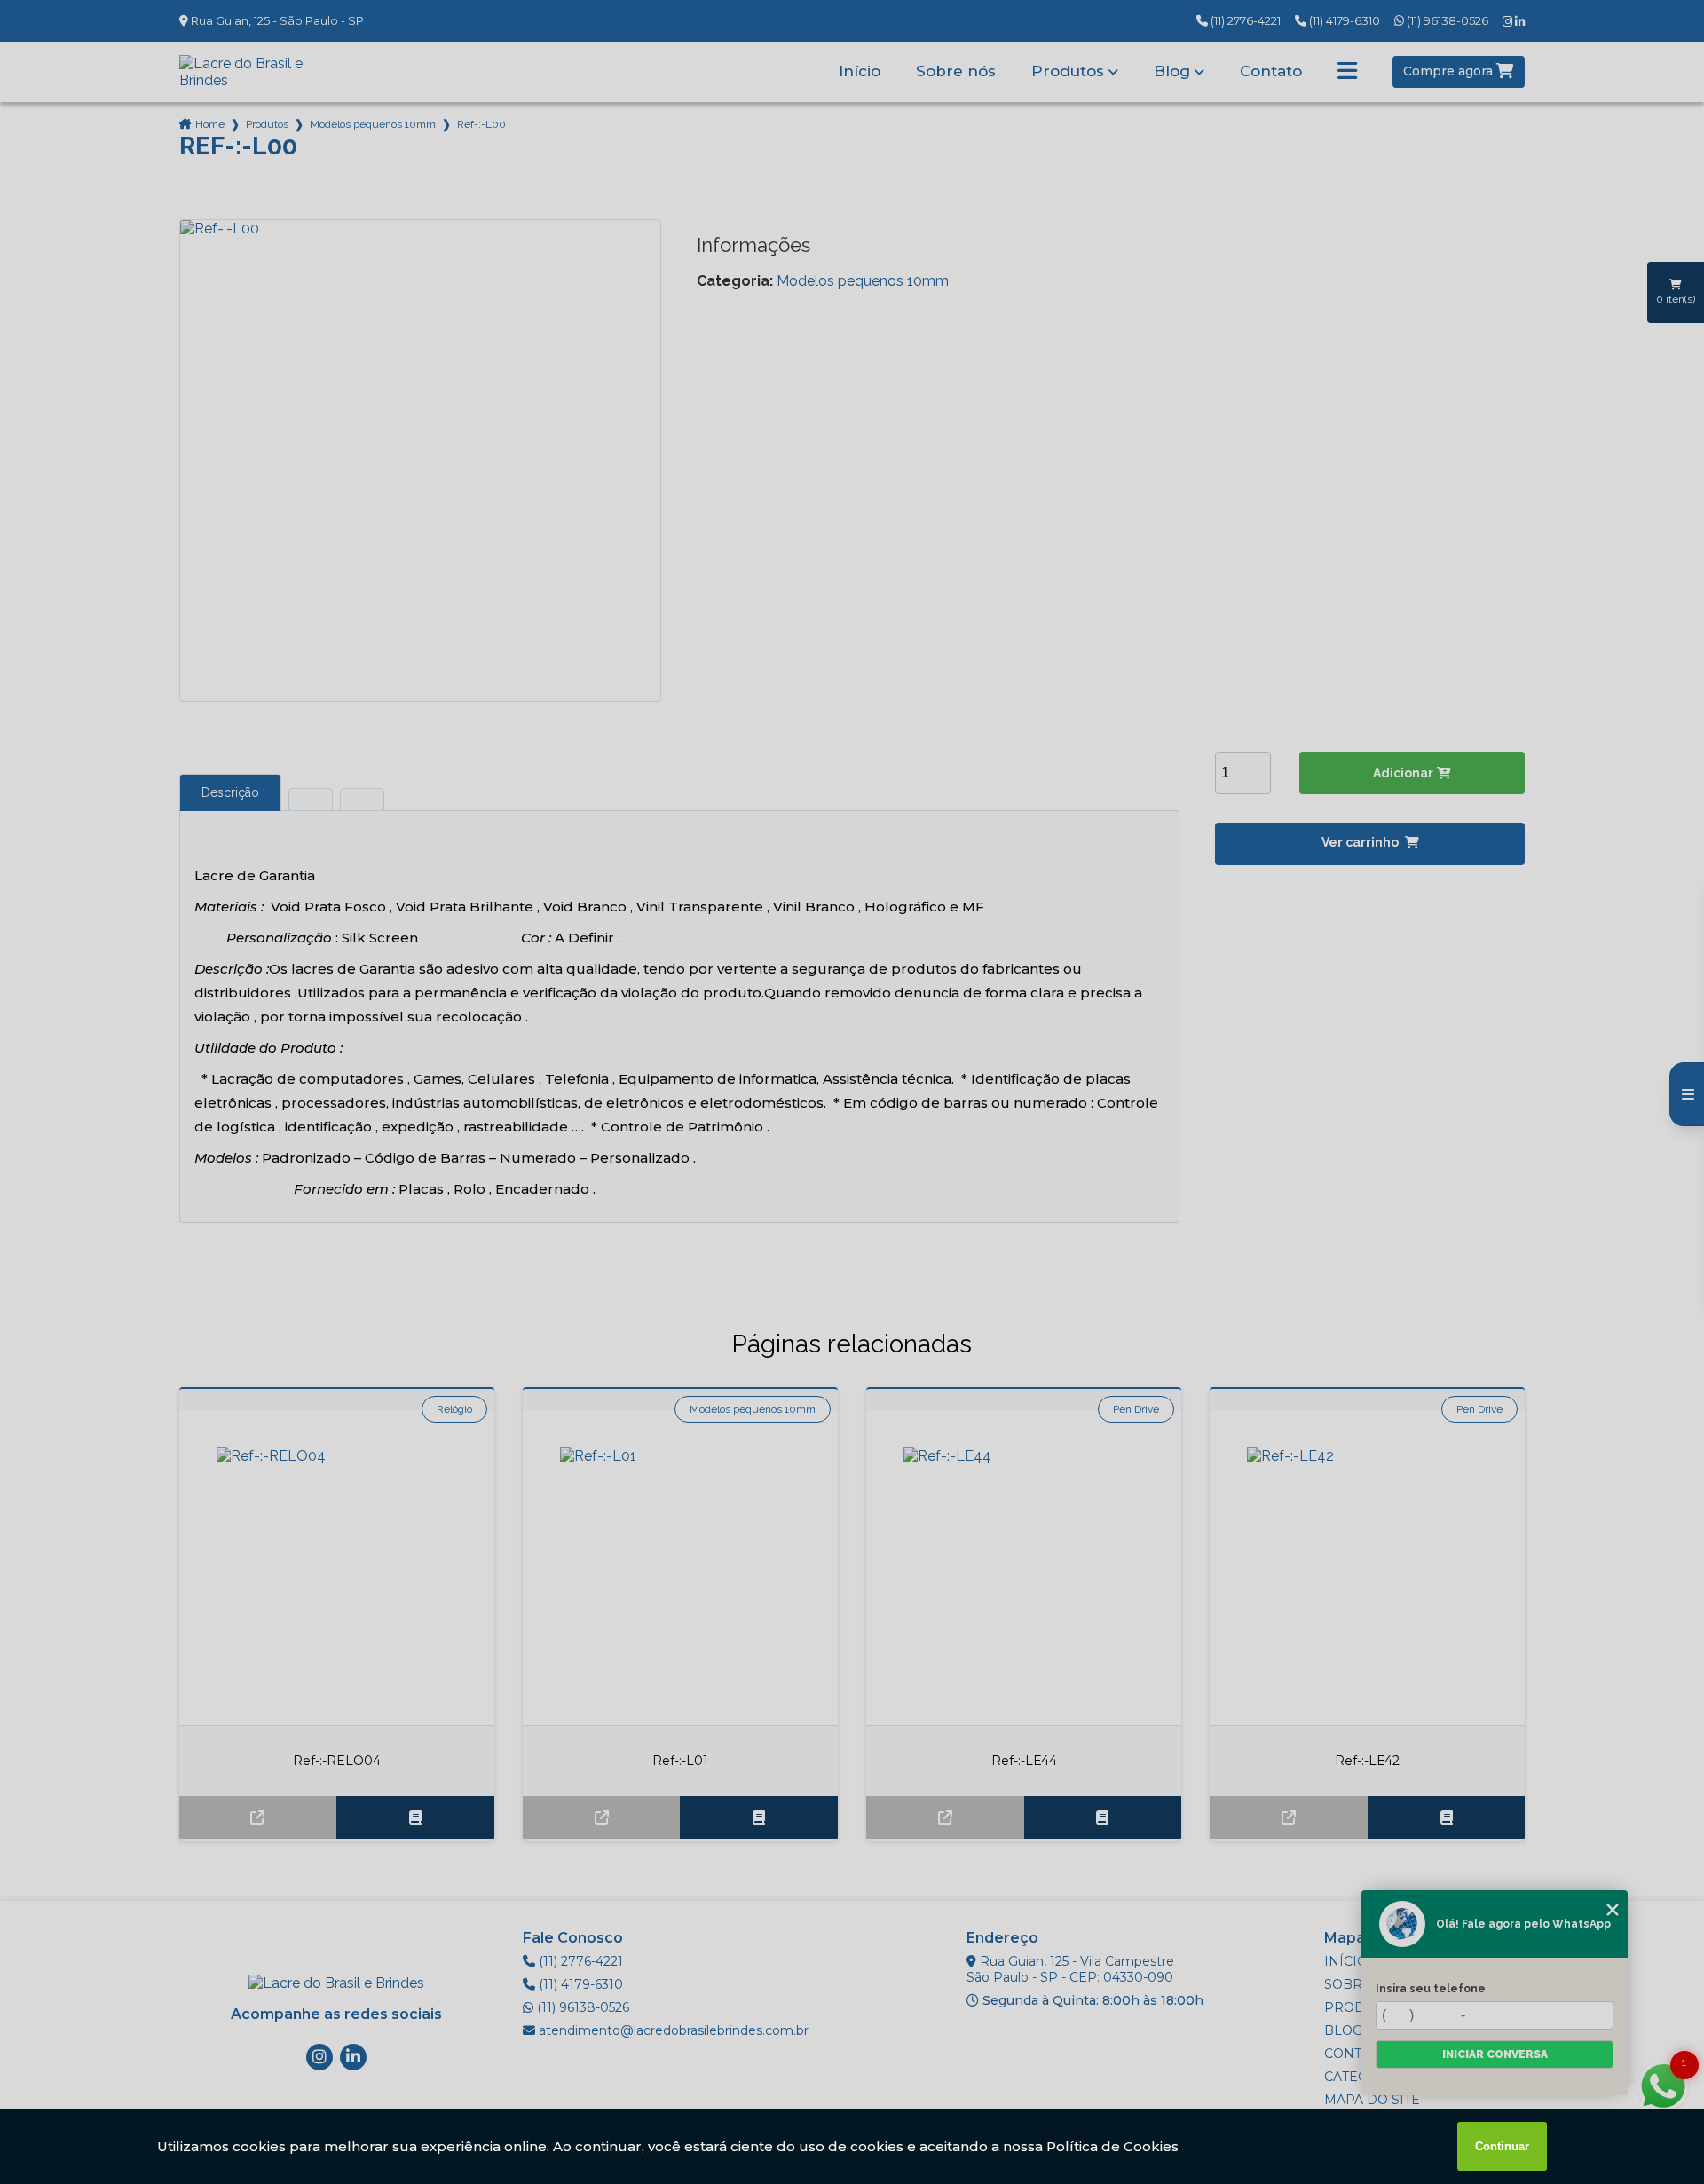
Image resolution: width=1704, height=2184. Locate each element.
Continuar (1502, 2146)
